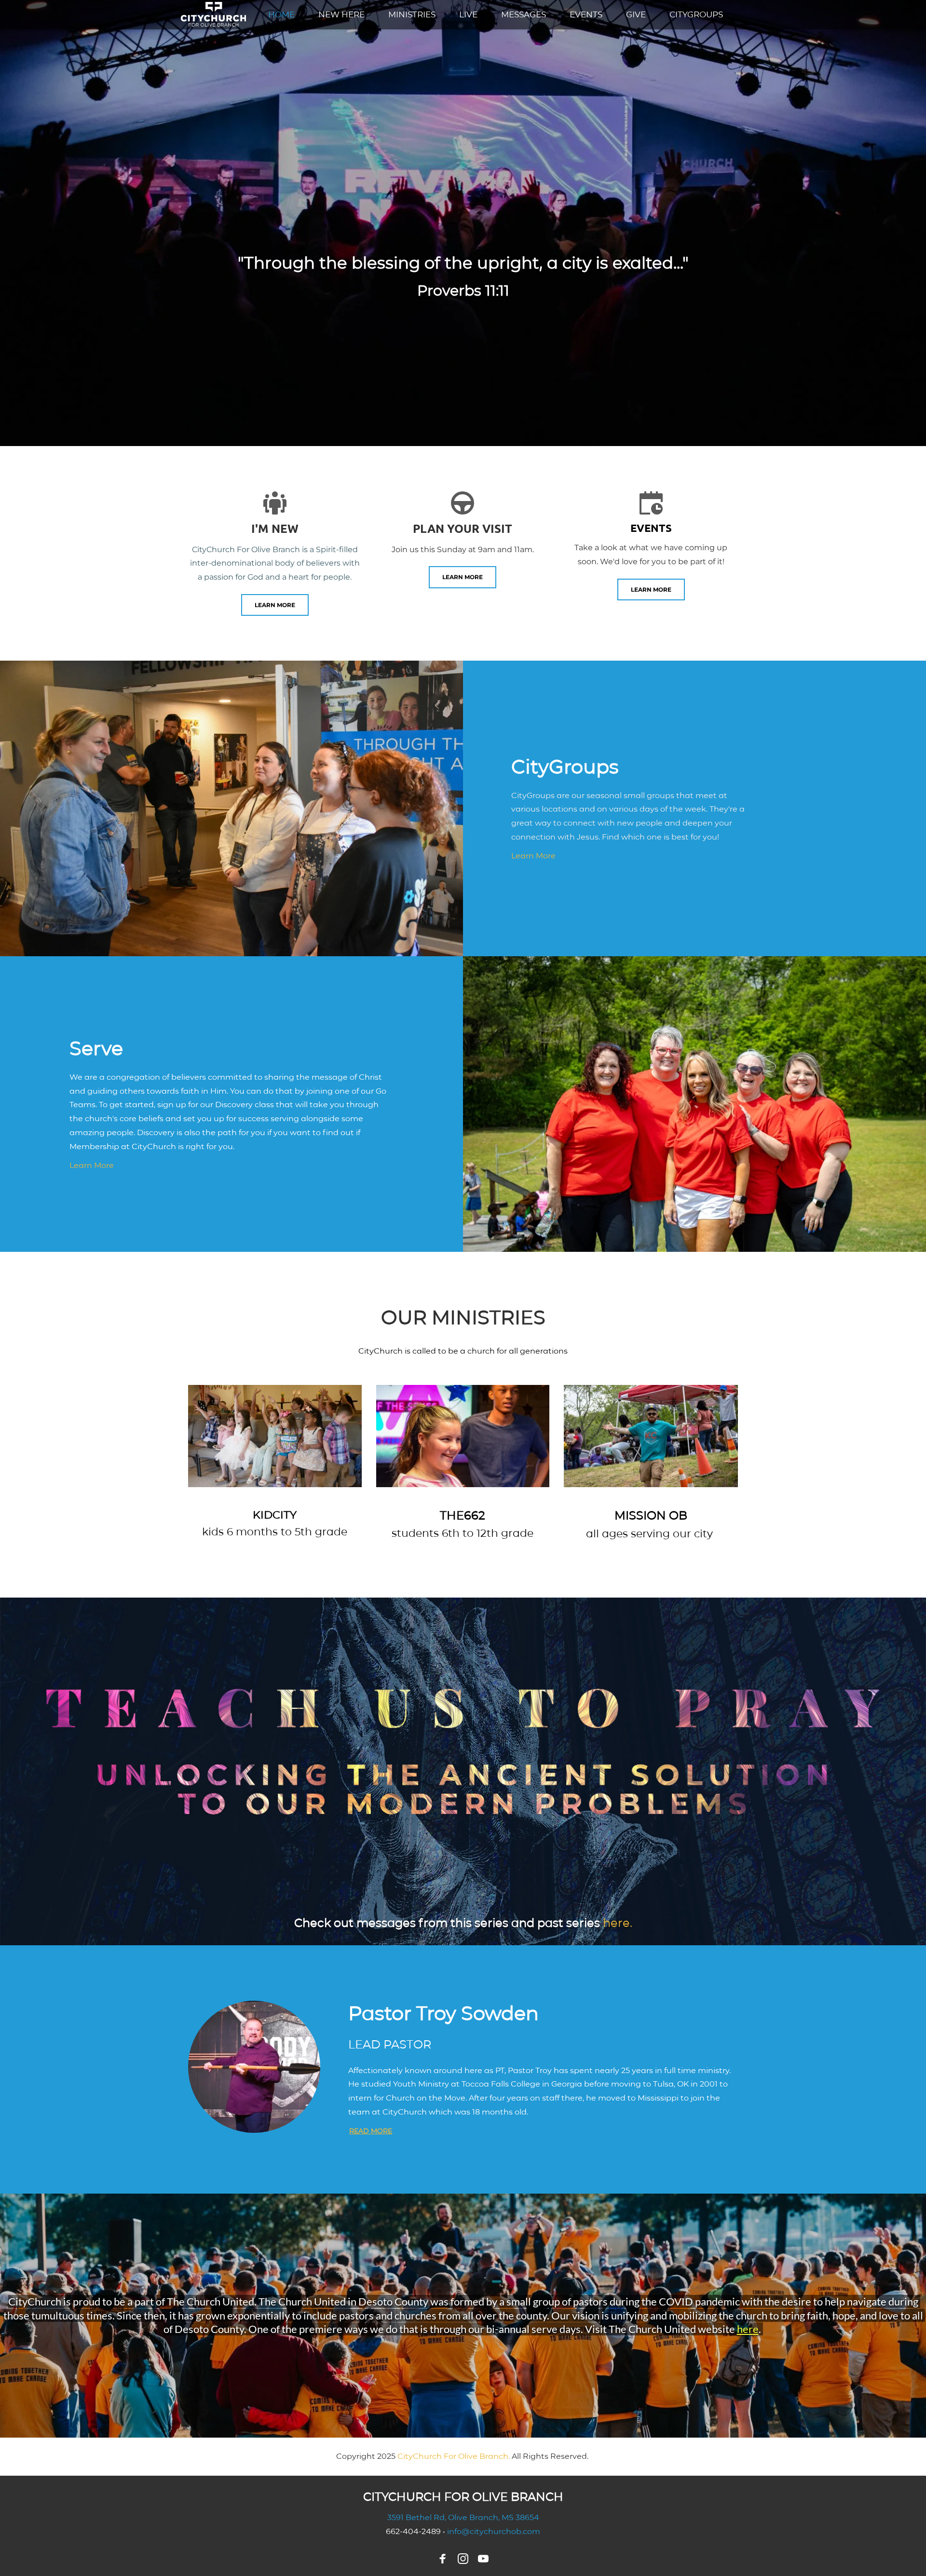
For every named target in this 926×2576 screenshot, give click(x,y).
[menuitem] (281, 15)
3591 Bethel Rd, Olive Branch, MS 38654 (463, 2517)
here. (618, 1923)
